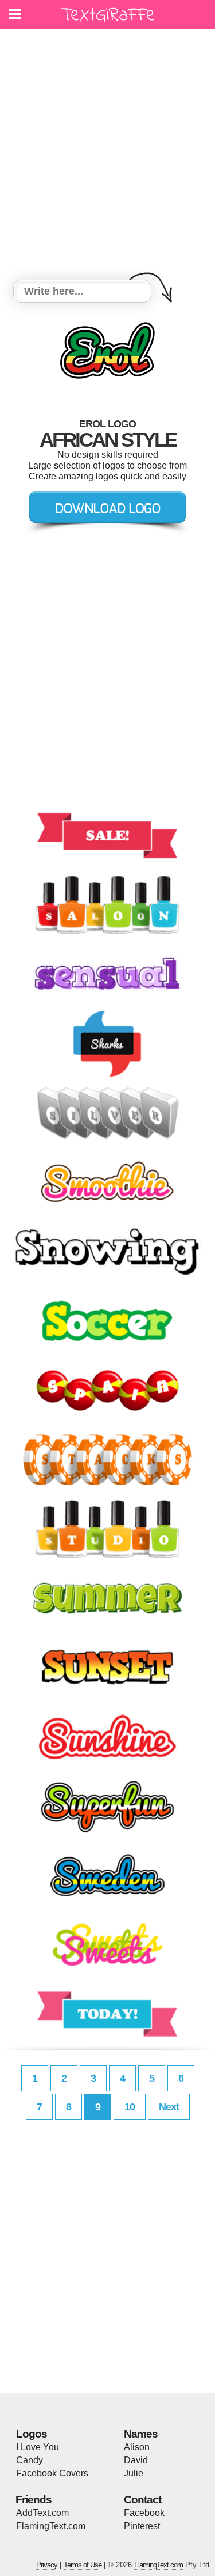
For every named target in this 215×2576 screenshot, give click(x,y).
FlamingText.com (51, 2526)
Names (141, 2434)
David (136, 2460)
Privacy (47, 2565)
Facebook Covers (52, 2473)
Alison (137, 2447)
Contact (142, 2500)
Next (169, 2107)
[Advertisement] (107, 156)
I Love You (38, 2447)
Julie (134, 2473)
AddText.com (42, 2513)
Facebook (144, 2513)
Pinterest (142, 2526)
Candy (30, 2460)
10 (130, 2107)
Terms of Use (83, 2565)
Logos (32, 2434)
